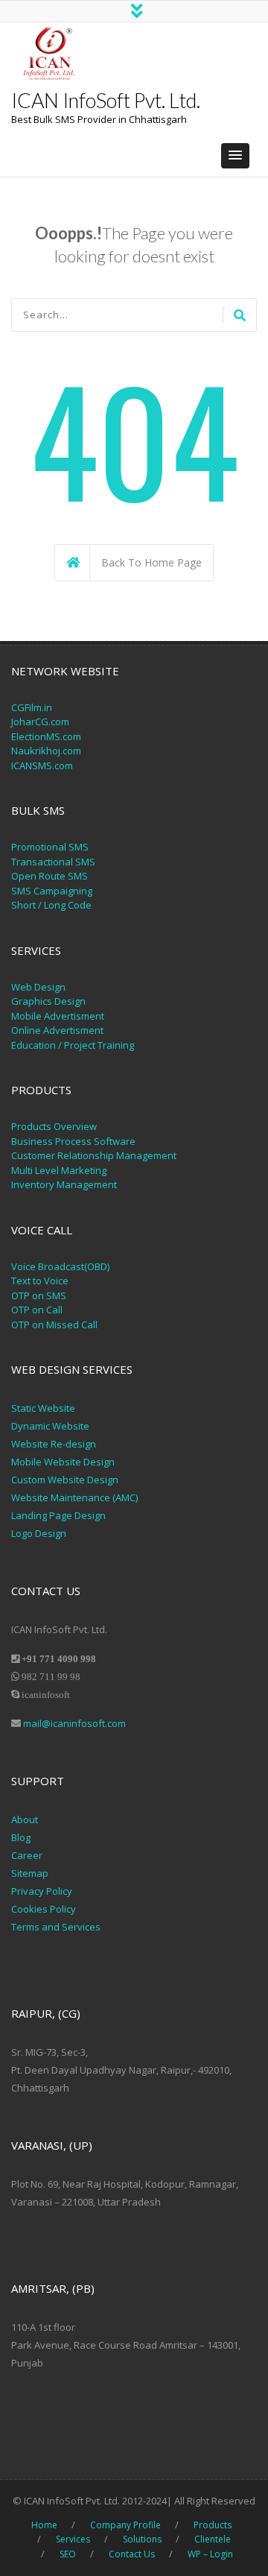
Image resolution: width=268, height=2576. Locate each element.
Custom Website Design (65, 1480)
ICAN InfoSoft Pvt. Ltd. (106, 100)
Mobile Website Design (63, 1462)
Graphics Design (48, 1001)
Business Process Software (73, 1141)
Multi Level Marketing (59, 1170)
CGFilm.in (32, 707)
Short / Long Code (51, 905)
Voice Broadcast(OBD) (60, 1266)
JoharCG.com (40, 722)
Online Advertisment (57, 1030)
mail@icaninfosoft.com (74, 1723)
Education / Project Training (73, 1045)
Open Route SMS (50, 876)
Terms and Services (56, 1927)
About (25, 1819)
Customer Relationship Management (94, 1155)
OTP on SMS (39, 1295)
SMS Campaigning (52, 891)
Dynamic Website (50, 1426)
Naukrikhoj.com (46, 751)
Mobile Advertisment (58, 1016)
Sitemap (30, 1873)
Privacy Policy (43, 1891)
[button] (235, 156)
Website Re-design (54, 1444)
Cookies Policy (44, 1909)
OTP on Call (37, 1310)
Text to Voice (40, 1281)
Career (27, 1855)
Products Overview (54, 1126)
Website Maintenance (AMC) (74, 1497)
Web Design (38, 987)
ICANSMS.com (42, 765)
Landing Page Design (58, 1515)
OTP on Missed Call (54, 1325)
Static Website (43, 1408)
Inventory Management (64, 1184)
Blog (21, 1837)
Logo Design (39, 1533)
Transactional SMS (53, 862)
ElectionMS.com (46, 736)
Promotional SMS (50, 847)
